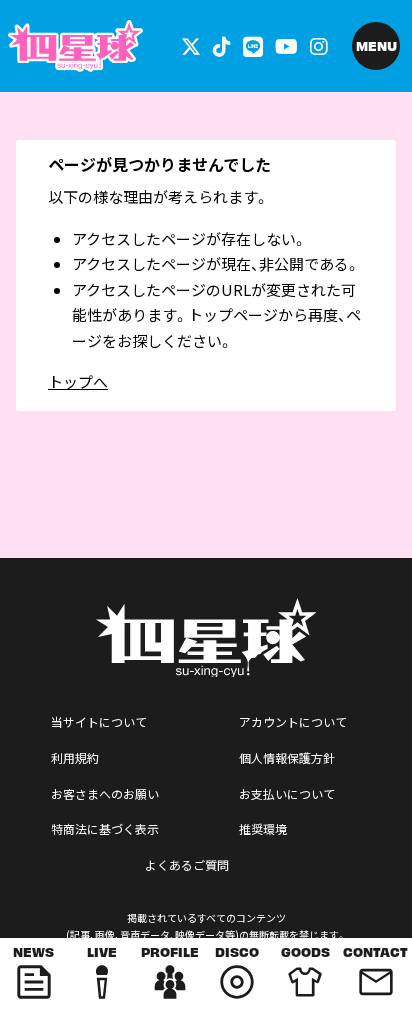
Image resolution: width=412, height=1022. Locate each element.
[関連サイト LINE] (253, 45)
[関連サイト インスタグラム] (319, 45)
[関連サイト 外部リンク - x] (191, 45)
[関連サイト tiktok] (222, 45)
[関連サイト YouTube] (286, 45)
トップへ (78, 381)
